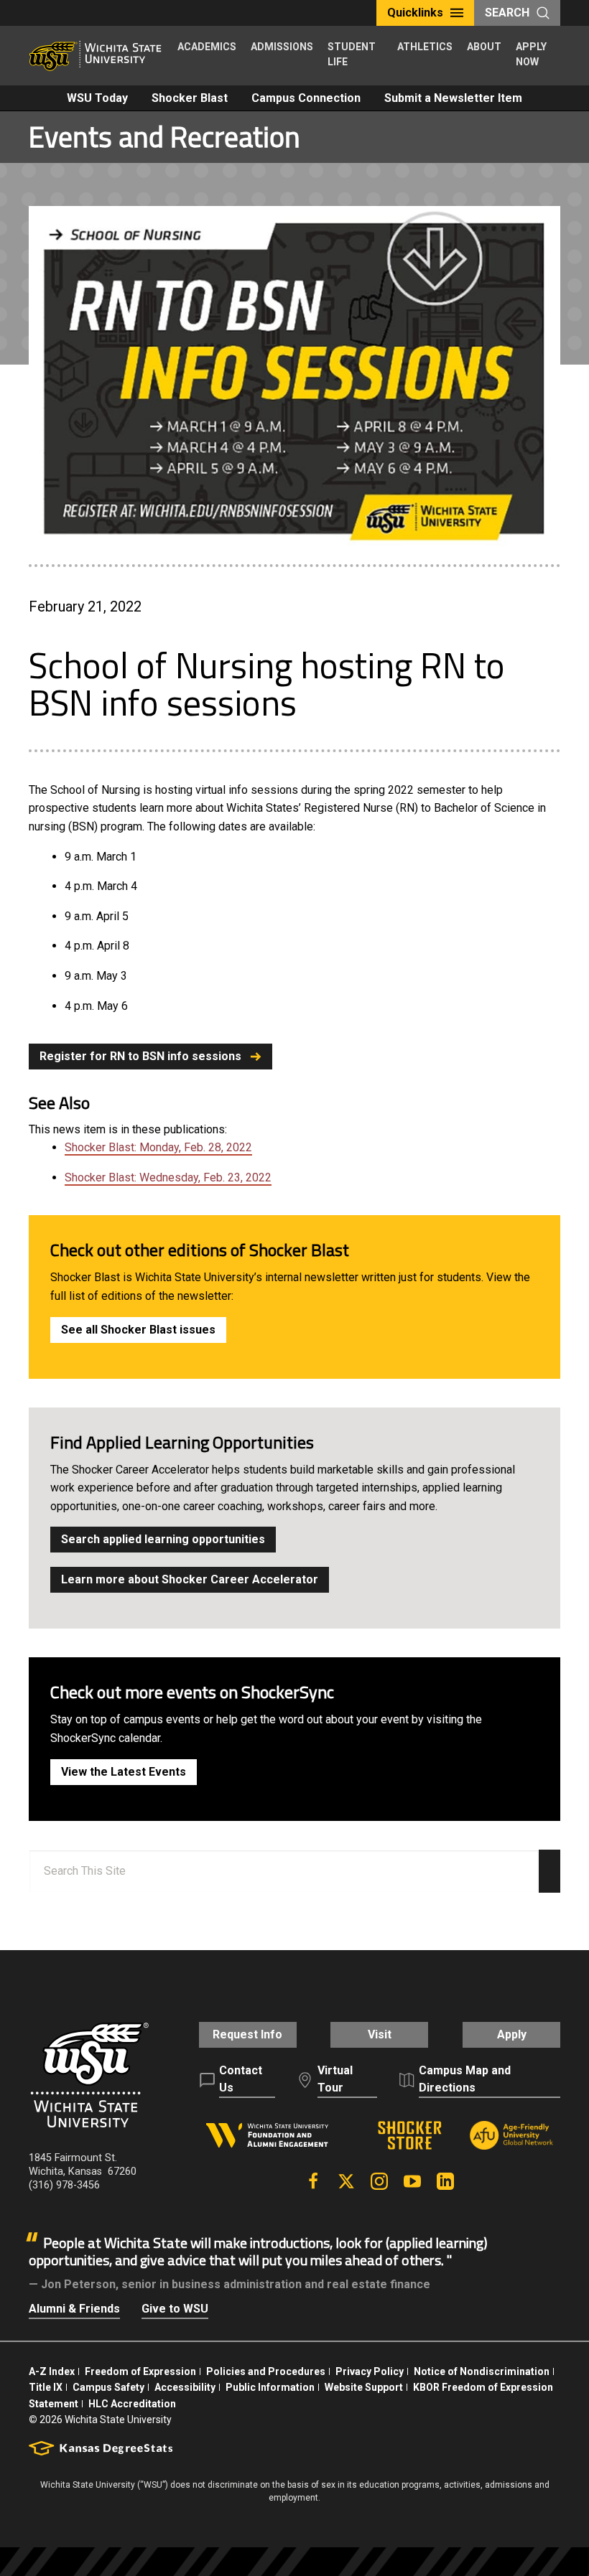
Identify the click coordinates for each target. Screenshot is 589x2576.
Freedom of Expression (140, 2371)
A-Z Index (52, 2371)
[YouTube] (412, 2181)
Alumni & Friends (74, 2309)
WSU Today (97, 98)
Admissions (282, 47)
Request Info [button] (247, 2034)
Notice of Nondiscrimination (482, 2371)
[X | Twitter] (346, 2181)
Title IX (46, 2387)
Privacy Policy (370, 2371)
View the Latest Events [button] (124, 1772)
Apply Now (531, 54)
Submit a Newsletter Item (453, 98)
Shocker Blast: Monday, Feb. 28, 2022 (158, 1147)
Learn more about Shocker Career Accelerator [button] (190, 1579)
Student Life (352, 54)
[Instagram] (379, 2181)
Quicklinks (415, 13)
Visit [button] (380, 2034)
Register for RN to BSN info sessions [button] (140, 1056)
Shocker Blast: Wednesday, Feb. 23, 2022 (168, 1177)
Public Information (270, 2387)
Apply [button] (512, 2034)
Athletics (425, 47)
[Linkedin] (445, 2181)
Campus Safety (108, 2387)
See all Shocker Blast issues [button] (138, 1330)
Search (507, 13)
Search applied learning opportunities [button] (163, 1539)
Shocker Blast (190, 98)
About (484, 47)
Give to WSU (175, 2309)
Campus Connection (306, 98)
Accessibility (185, 2387)
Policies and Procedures (266, 2371)
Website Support (364, 2387)
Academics (207, 47)
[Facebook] (313, 2181)
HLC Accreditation (132, 2404)
